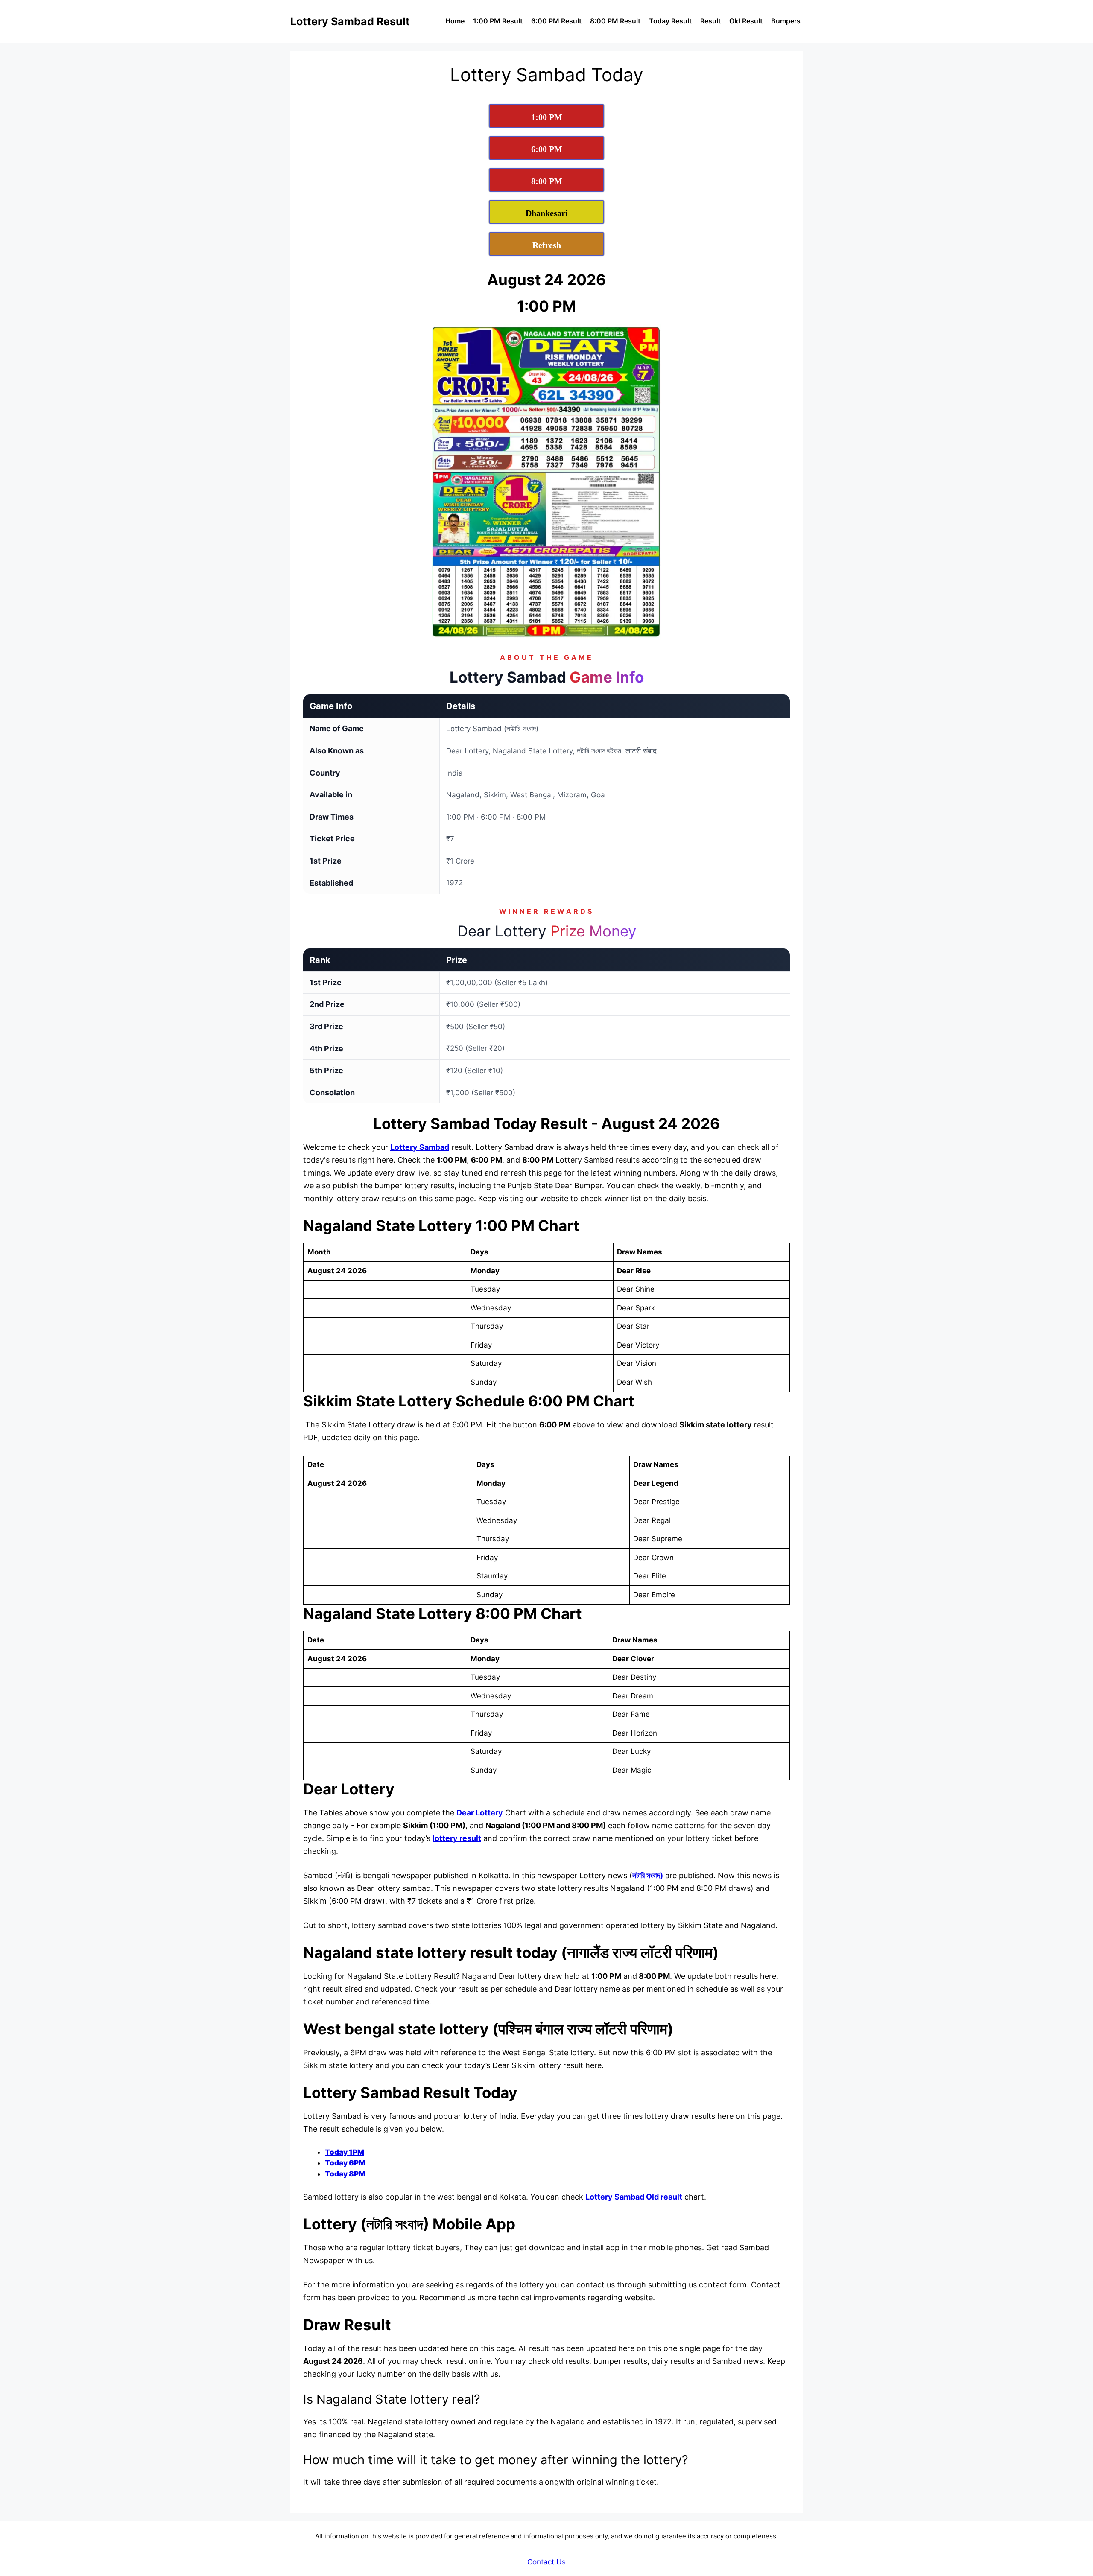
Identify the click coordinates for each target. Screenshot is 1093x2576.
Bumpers (786, 21)
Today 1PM (345, 2152)
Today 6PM (345, 2163)
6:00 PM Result (556, 21)
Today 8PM (345, 2174)
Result (710, 21)
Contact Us (546, 2562)
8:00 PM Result (615, 21)
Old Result (746, 21)
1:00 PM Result (498, 21)
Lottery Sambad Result (350, 21)
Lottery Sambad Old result (634, 2197)
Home (455, 21)
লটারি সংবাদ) (648, 1875)
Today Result (670, 21)
